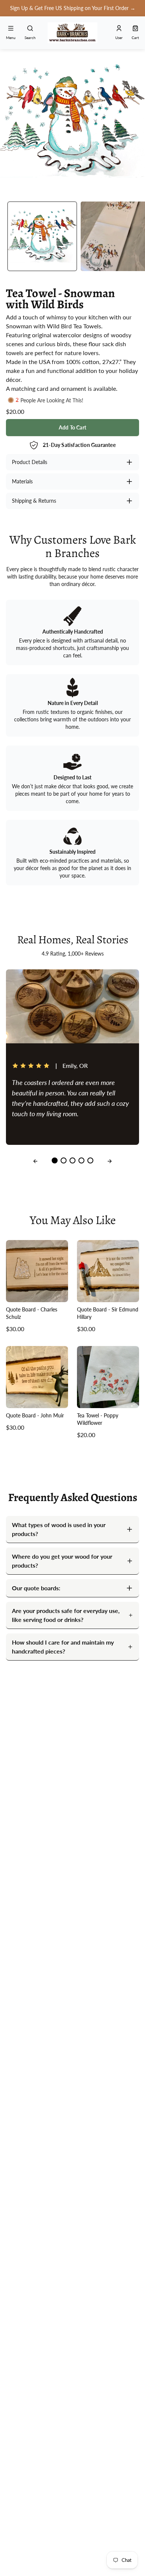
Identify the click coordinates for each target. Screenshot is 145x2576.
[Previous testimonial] (35, 1161)
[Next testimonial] (110, 1161)
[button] (73, 8)
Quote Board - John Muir (35, 1415)
